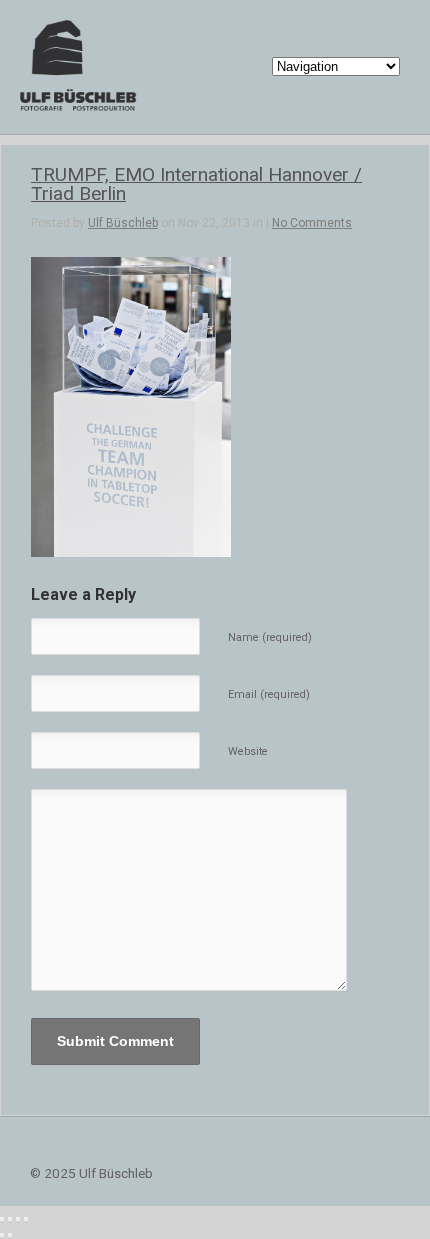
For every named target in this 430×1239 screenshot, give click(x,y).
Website (248, 751)
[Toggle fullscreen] (18, 1219)
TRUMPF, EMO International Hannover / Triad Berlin (196, 184)
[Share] (10, 1219)
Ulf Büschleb (123, 223)
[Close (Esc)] (2, 1219)
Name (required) (270, 637)
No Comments (312, 223)
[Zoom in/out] (26, 1219)
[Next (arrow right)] (10, 1235)
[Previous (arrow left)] (2, 1235)
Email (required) (269, 694)
